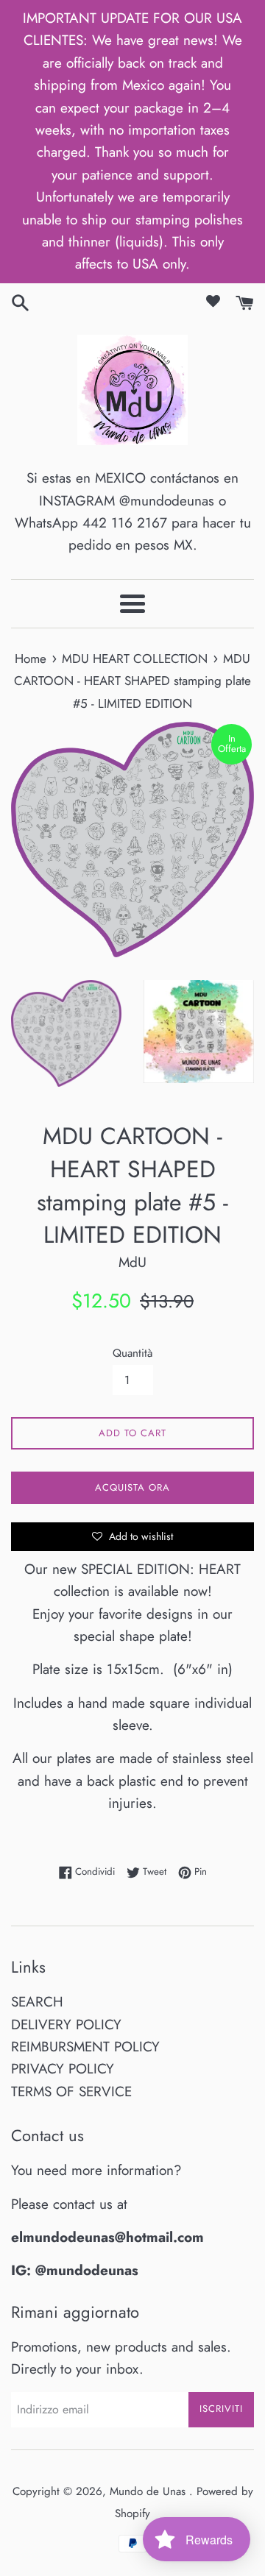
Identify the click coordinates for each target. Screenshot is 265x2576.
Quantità (132, 1353)
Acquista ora (132, 1487)
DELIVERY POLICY (66, 2025)
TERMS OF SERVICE (71, 2091)
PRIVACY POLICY (63, 2069)
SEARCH (37, 2002)
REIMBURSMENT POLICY (85, 2047)
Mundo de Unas (149, 2491)
